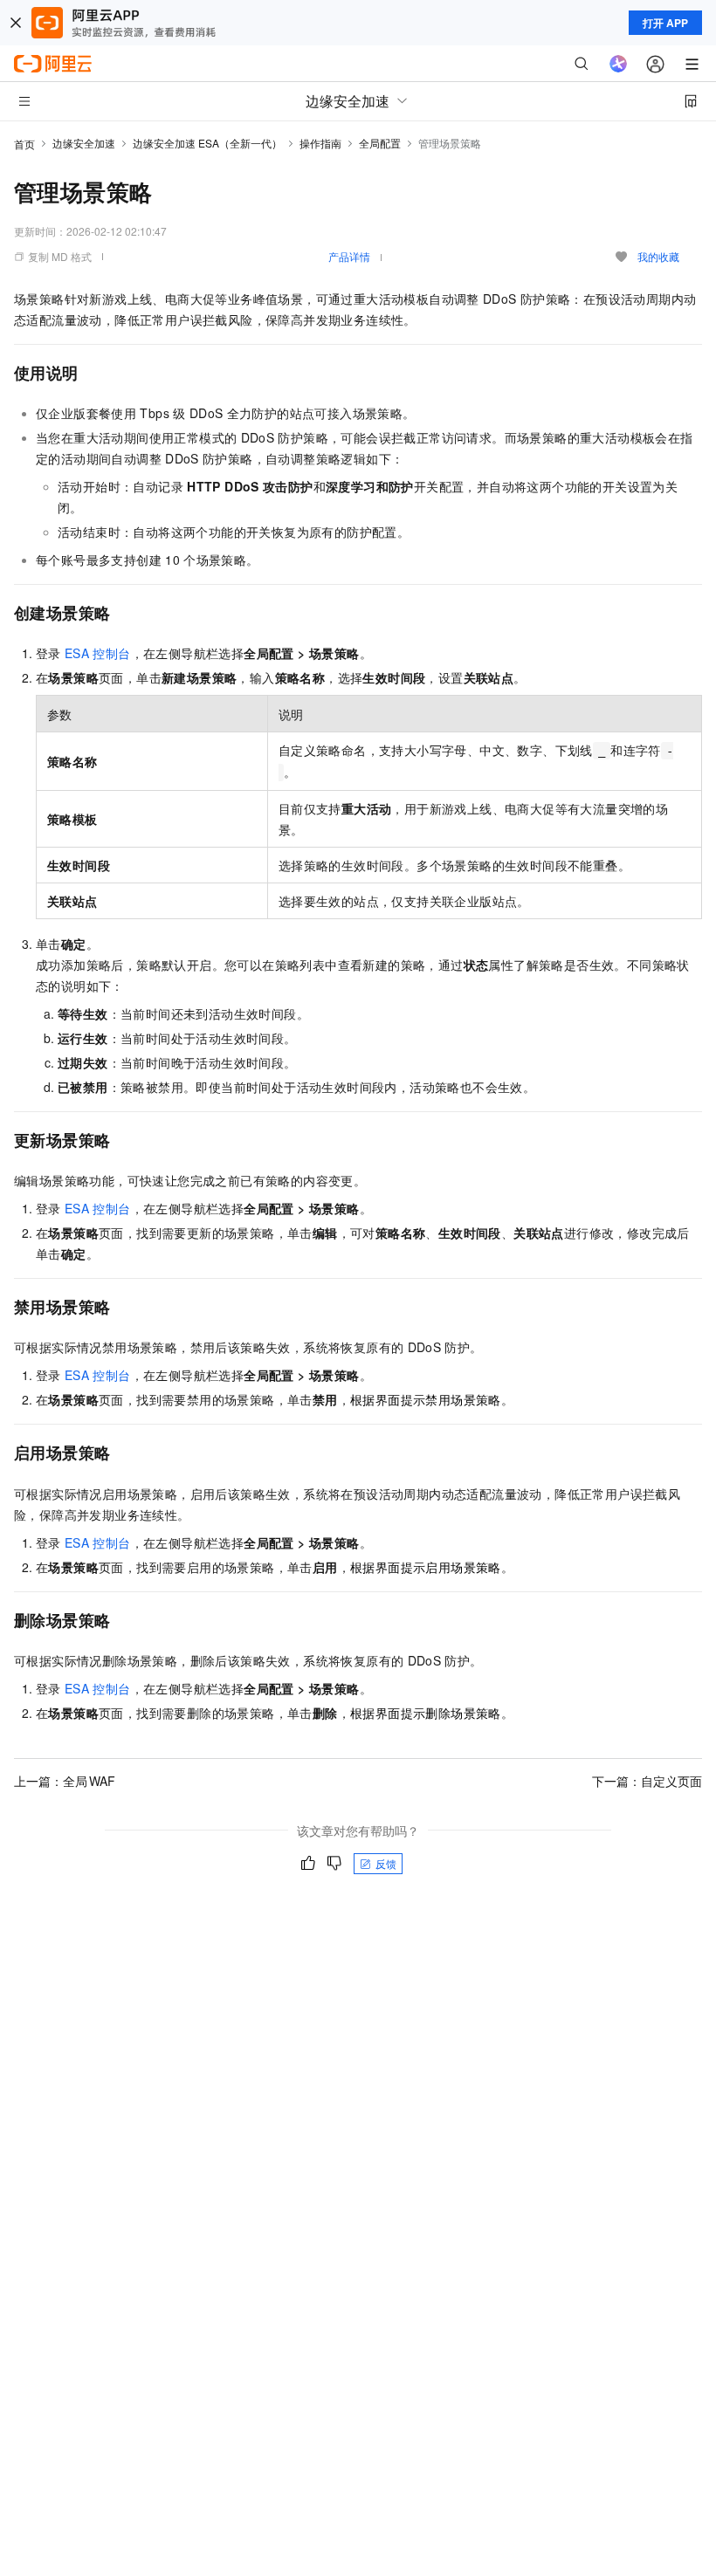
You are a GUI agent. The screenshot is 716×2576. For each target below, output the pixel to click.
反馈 (386, 1863)
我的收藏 (658, 256)
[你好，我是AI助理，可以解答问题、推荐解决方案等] (618, 64)
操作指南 (320, 143)
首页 (24, 144)
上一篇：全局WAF (65, 1781)
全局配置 (380, 143)
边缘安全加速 (84, 143)
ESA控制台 (98, 653)
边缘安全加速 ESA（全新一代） (207, 143)
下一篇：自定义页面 (647, 1781)
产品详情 (349, 256)
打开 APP (665, 23)
